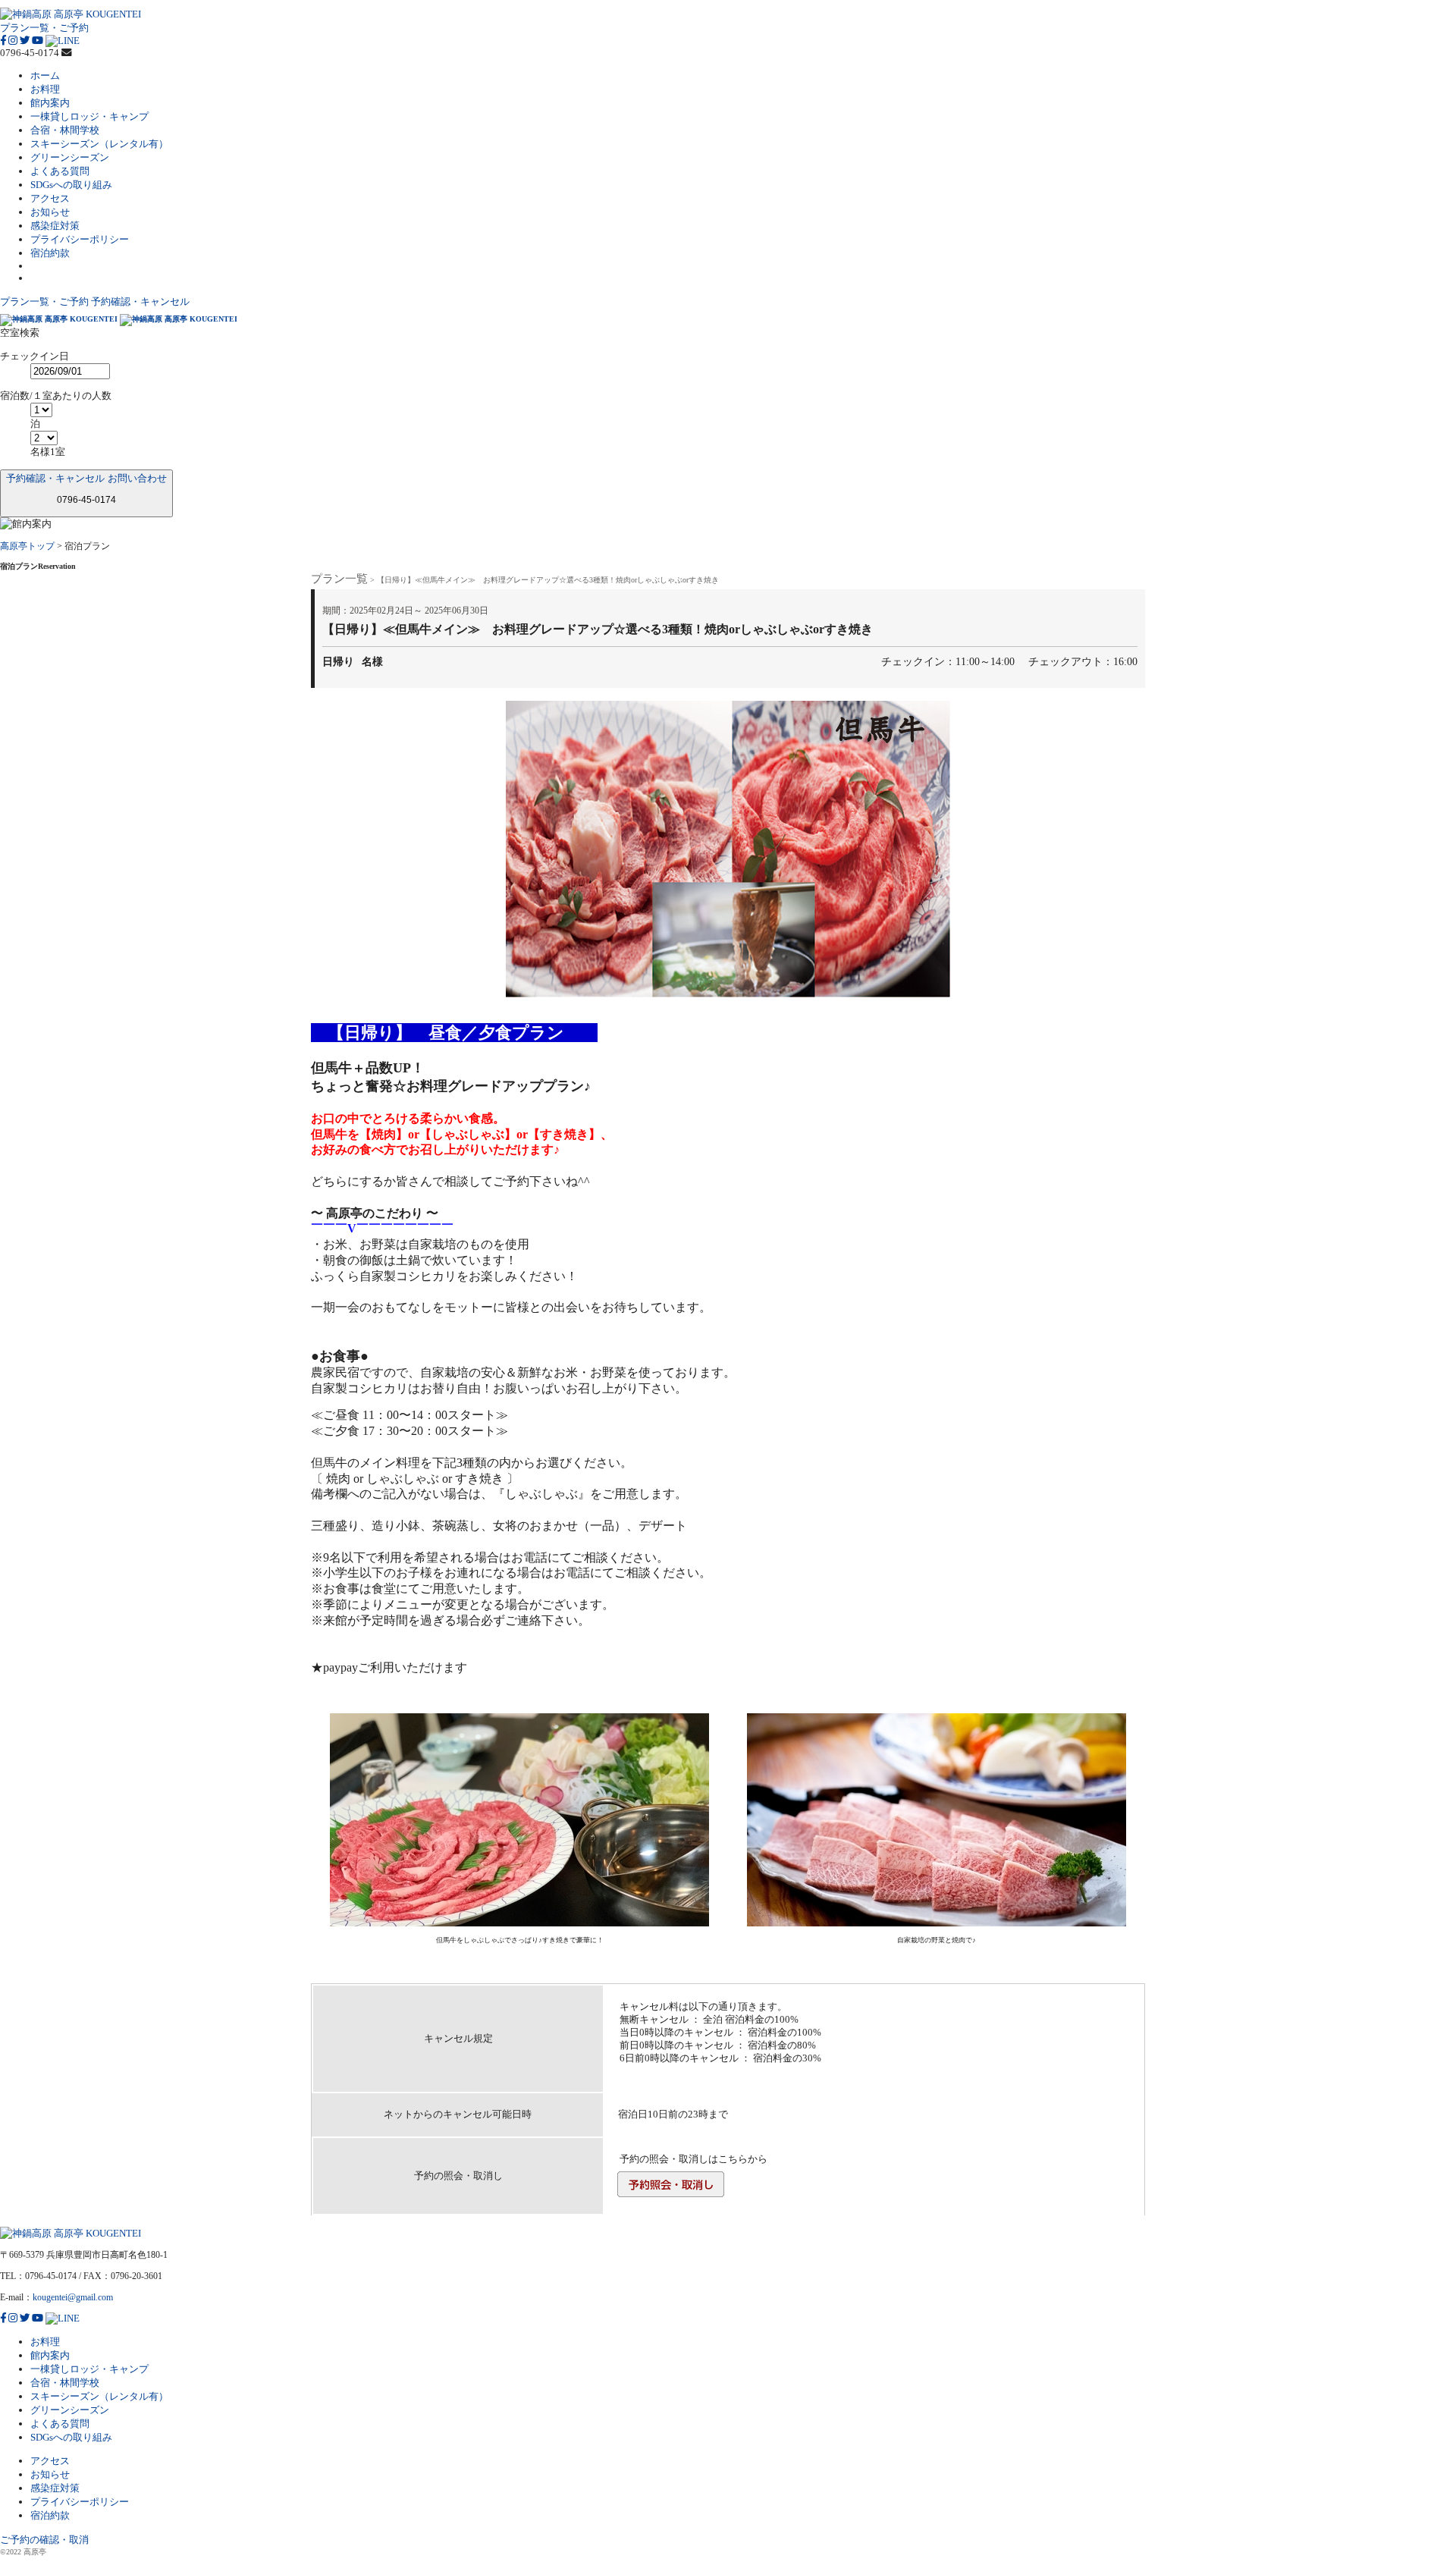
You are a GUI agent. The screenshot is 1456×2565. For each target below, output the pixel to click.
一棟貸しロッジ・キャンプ (89, 116)
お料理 (45, 89)
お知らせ (50, 212)
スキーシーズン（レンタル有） (99, 144)
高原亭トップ (27, 546)
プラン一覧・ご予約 (44, 28)
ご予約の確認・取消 (44, 2540)
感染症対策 (55, 226)
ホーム (45, 75)
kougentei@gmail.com (73, 2297)
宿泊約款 (50, 253)
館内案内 (50, 103)
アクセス (50, 198)
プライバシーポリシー (80, 239)
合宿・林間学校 (65, 130)
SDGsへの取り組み (71, 185)
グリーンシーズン (70, 157)
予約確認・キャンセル (140, 301)
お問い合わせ (137, 478)
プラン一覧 (339, 579)
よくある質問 (60, 171)
